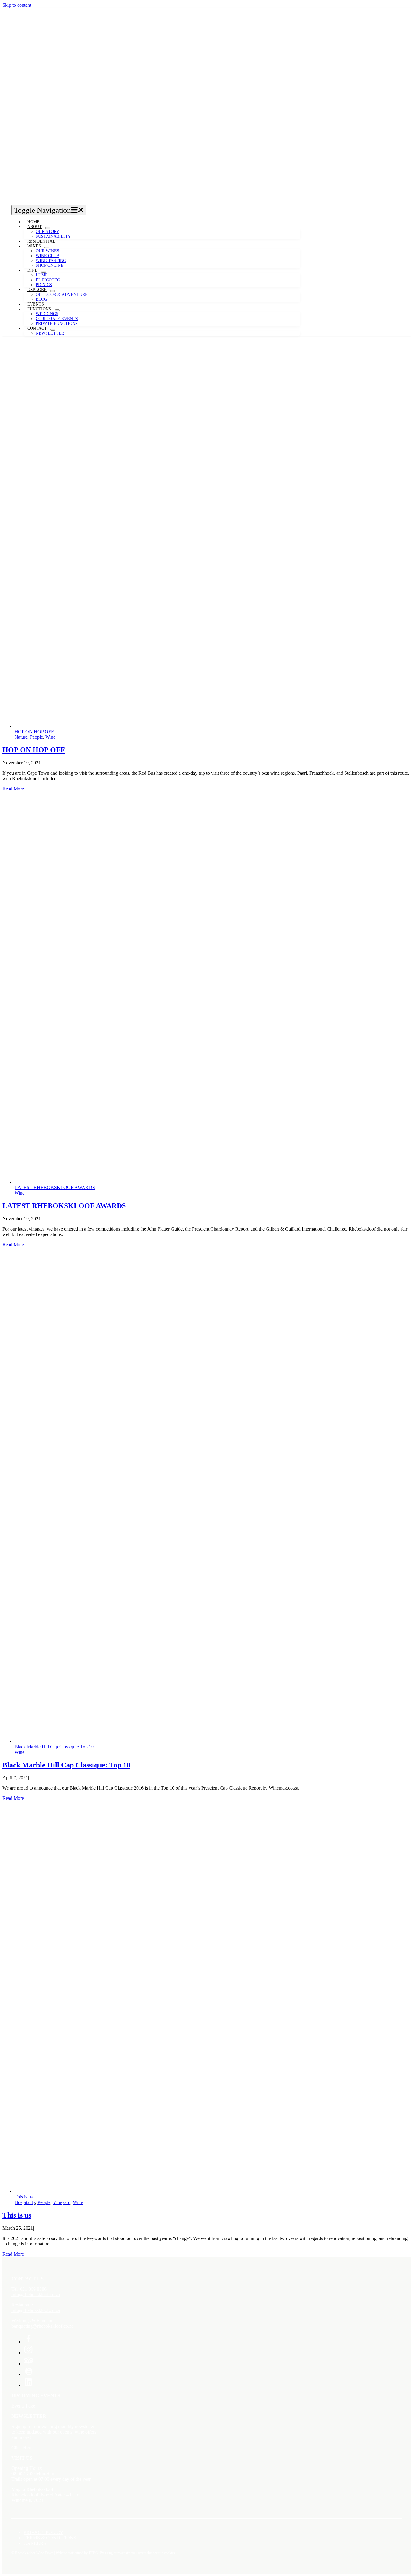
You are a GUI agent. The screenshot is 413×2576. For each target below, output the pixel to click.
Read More (13, 789)
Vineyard (62, 2202)
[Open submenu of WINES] (47, 247)
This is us (24, 2197)
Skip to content (17, 5)
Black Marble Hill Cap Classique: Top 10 (54, 1747)
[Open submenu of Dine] (44, 272)
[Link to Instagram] (28, 2353)
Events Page (23, 2406)
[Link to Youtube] (28, 2374)
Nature (21, 737)
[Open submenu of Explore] (53, 291)
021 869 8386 (33, 2289)
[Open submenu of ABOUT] (48, 228)
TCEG (93, 2553)
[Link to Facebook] (28, 2342)
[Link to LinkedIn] (28, 2385)
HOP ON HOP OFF (34, 732)
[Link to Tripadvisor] (28, 2364)
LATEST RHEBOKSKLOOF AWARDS (55, 1187)
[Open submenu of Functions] (57, 310)
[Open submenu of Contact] (53, 330)
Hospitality (25, 2202)
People (36, 737)
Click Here (22, 2448)
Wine (50, 737)
